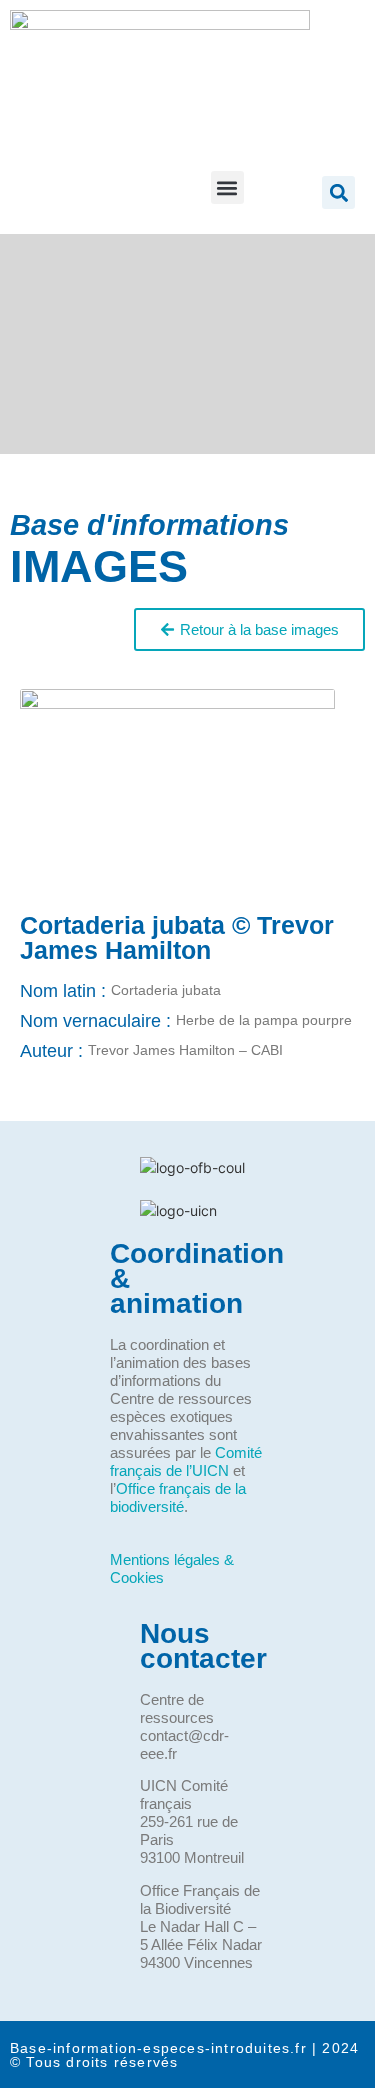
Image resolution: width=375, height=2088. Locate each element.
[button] (227, 187)
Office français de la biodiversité (178, 1497)
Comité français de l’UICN (186, 1461)
